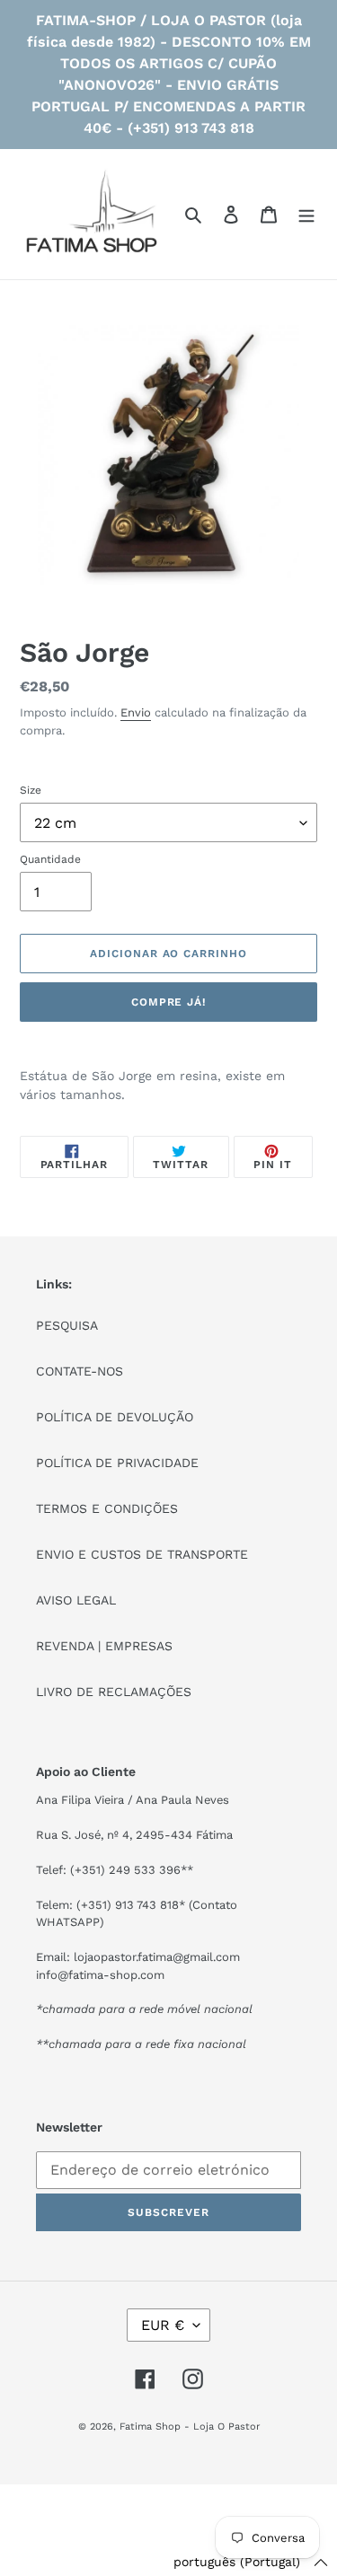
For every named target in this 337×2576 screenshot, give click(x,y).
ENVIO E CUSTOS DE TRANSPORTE (142, 1554)
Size (31, 790)
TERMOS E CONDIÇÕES (107, 1508)
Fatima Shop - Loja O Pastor (190, 2427)
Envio (136, 712)
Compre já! (169, 1002)
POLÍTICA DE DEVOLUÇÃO (115, 1417)
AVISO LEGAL (76, 1600)
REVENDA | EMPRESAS (104, 1646)
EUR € (163, 2325)
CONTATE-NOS (80, 1371)
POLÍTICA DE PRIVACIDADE (117, 1463)
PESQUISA (67, 1325)
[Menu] (306, 215)
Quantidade (50, 859)
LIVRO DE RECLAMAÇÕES (114, 1692)
